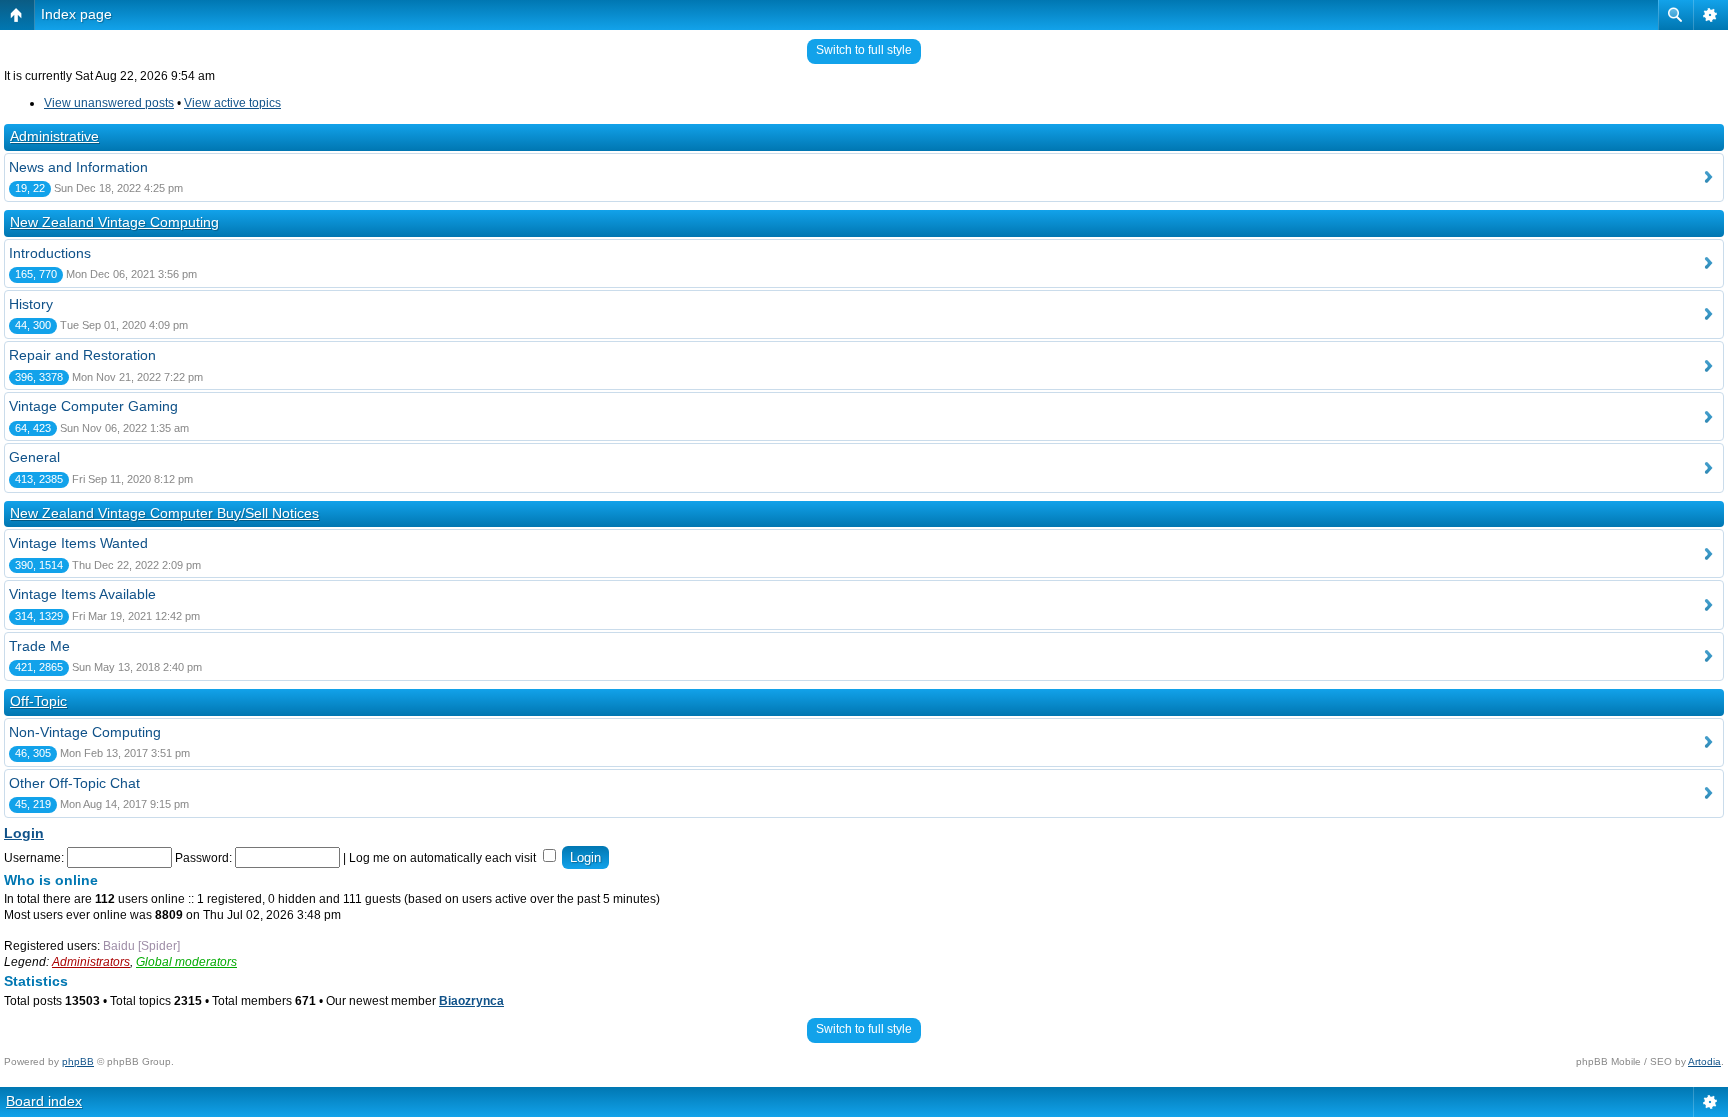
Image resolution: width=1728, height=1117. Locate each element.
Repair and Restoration (82, 355)
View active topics (232, 103)
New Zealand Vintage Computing (114, 222)
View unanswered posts (109, 103)
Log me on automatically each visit (444, 858)
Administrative (54, 136)
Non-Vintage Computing (85, 732)
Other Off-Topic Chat (74, 783)
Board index (44, 1101)
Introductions (50, 253)
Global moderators (186, 962)
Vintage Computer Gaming (93, 406)
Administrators (91, 962)
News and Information (78, 167)
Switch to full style (864, 50)
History (31, 304)
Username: (34, 858)
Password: (203, 858)
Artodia (1704, 1061)
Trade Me (39, 646)
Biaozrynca (471, 1001)
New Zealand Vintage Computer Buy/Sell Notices (164, 513)
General (34, 457)
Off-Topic (38, 701)
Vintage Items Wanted (78, 543)
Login (24, 833)
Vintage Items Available (82, 594)
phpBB (78, 1061)
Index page (76, 14)
